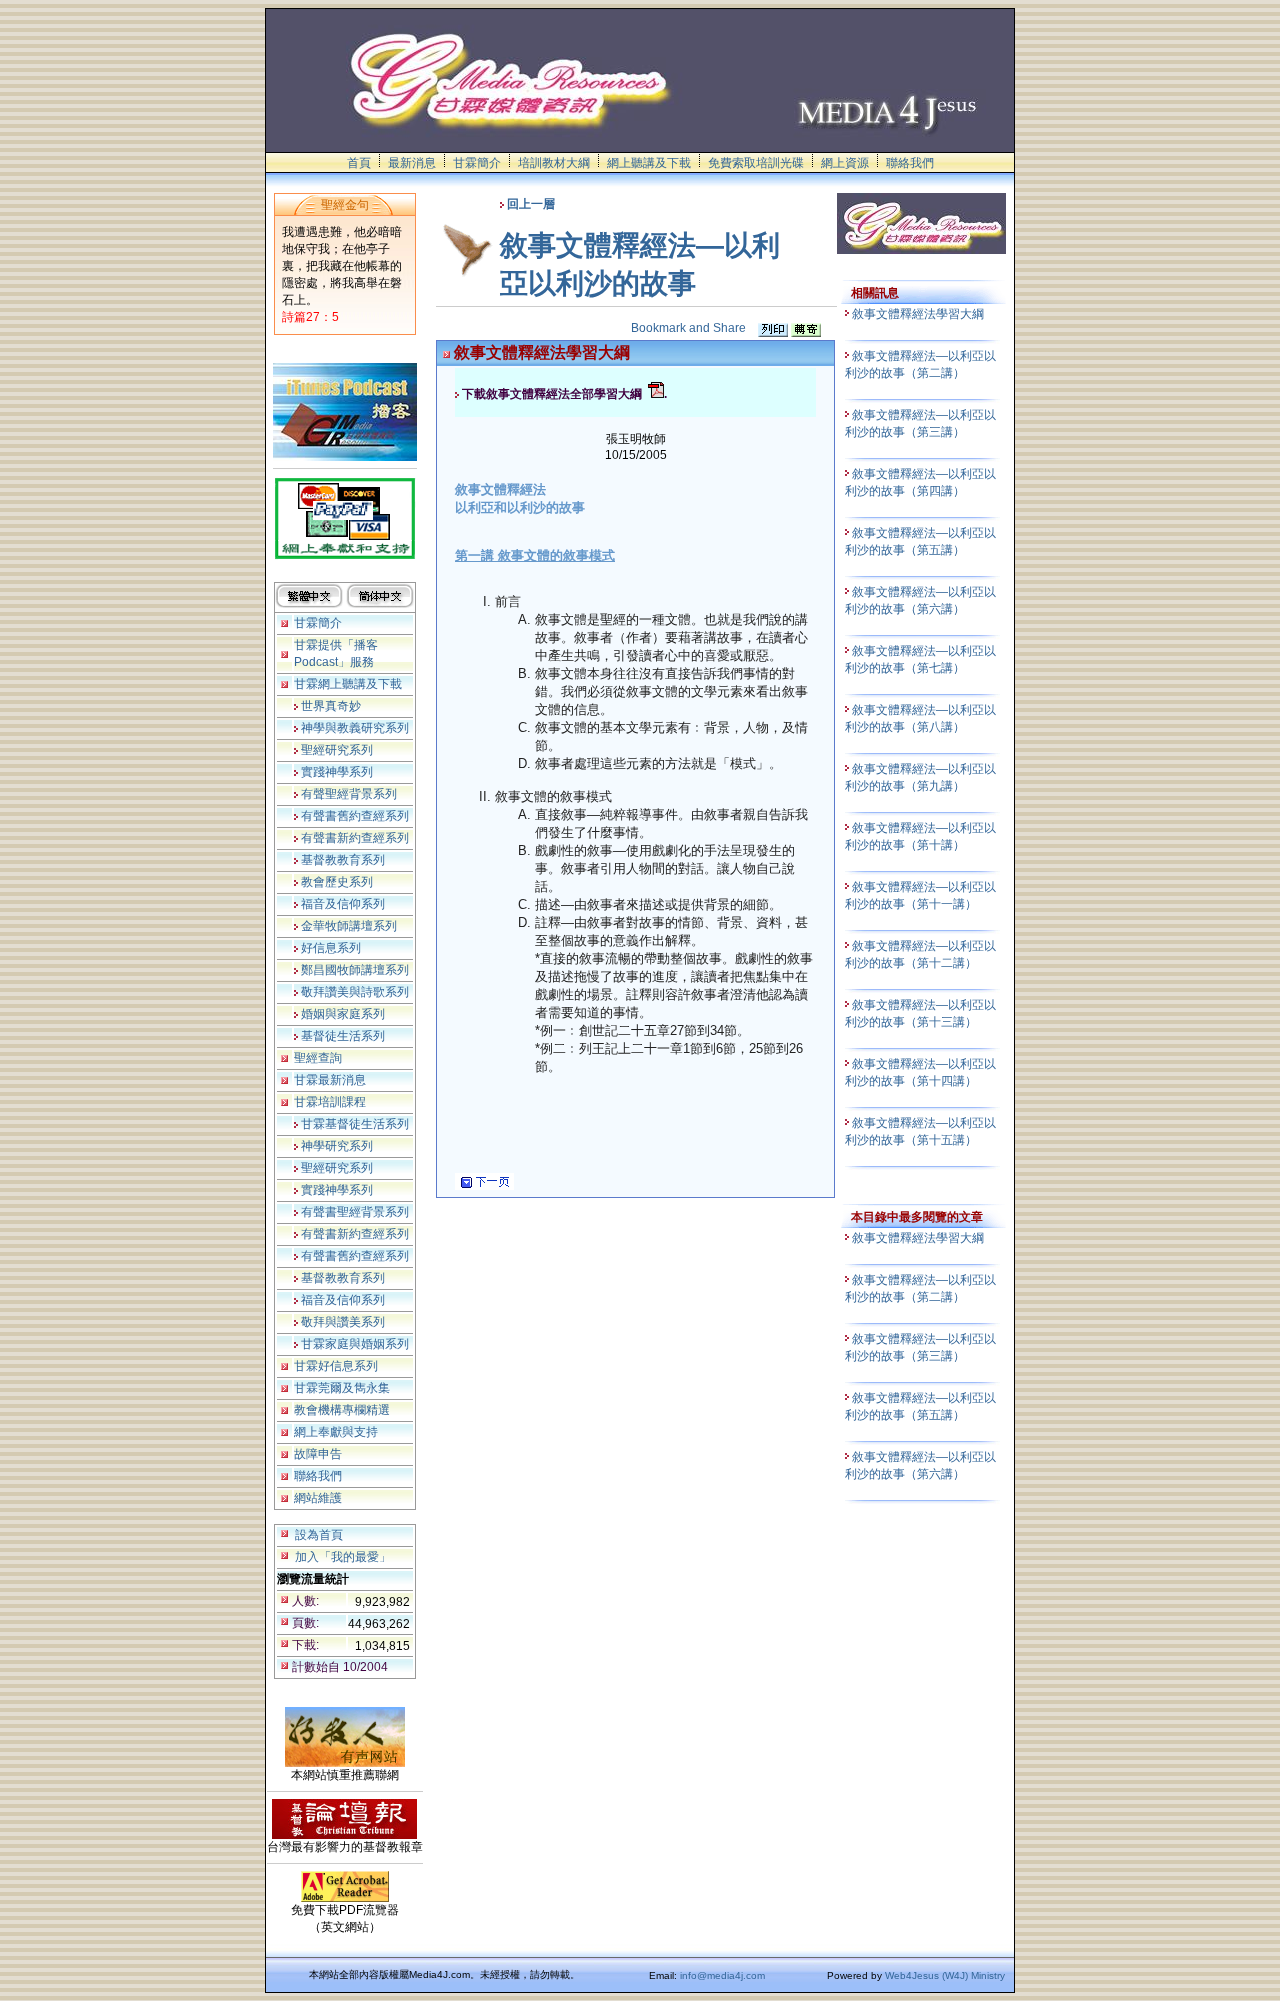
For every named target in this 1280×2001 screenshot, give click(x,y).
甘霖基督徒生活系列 (353, 1124)
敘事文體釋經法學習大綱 (919, 314)
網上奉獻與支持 (336, 1432)
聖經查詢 (318, 1058)
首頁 (359, 163)
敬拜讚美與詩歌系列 (353, 992)
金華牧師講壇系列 (347, 926)
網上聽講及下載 (649, 163)
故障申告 (318, 1454)
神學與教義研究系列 (353, 728)
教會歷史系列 (335, 882)
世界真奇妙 (329, 706)
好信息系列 (329, 948)
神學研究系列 (335, 1146)
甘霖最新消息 (330, 1080)
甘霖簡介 (477, 163)
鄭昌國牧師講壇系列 (353, 970)
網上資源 (845, 163)
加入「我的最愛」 (343, 1557)
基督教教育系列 (341, 860)
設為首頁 (319, 1535)
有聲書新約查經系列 (353, 838)
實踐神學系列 (335, 772)
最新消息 (412, 163)
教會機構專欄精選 (342, 1410)
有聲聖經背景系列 (347, 794)
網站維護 (318, 1498)
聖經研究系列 (335, 750)
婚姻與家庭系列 (341, 1014)
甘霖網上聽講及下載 (348, 684)
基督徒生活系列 (341, 1036)
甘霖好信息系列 (336, 1366)
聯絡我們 (910, 163)
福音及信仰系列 (341, 904)
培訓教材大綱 (554, 163)
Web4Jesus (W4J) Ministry (945, 1975)
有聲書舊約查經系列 (353, 816)
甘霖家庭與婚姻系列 (353, 1344)
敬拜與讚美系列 (341, 1322)
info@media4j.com (722, 1975)
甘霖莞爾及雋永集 (342, 1388)
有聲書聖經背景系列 (353, 1212)
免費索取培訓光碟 (756, 163)
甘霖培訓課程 (330, 1102)
